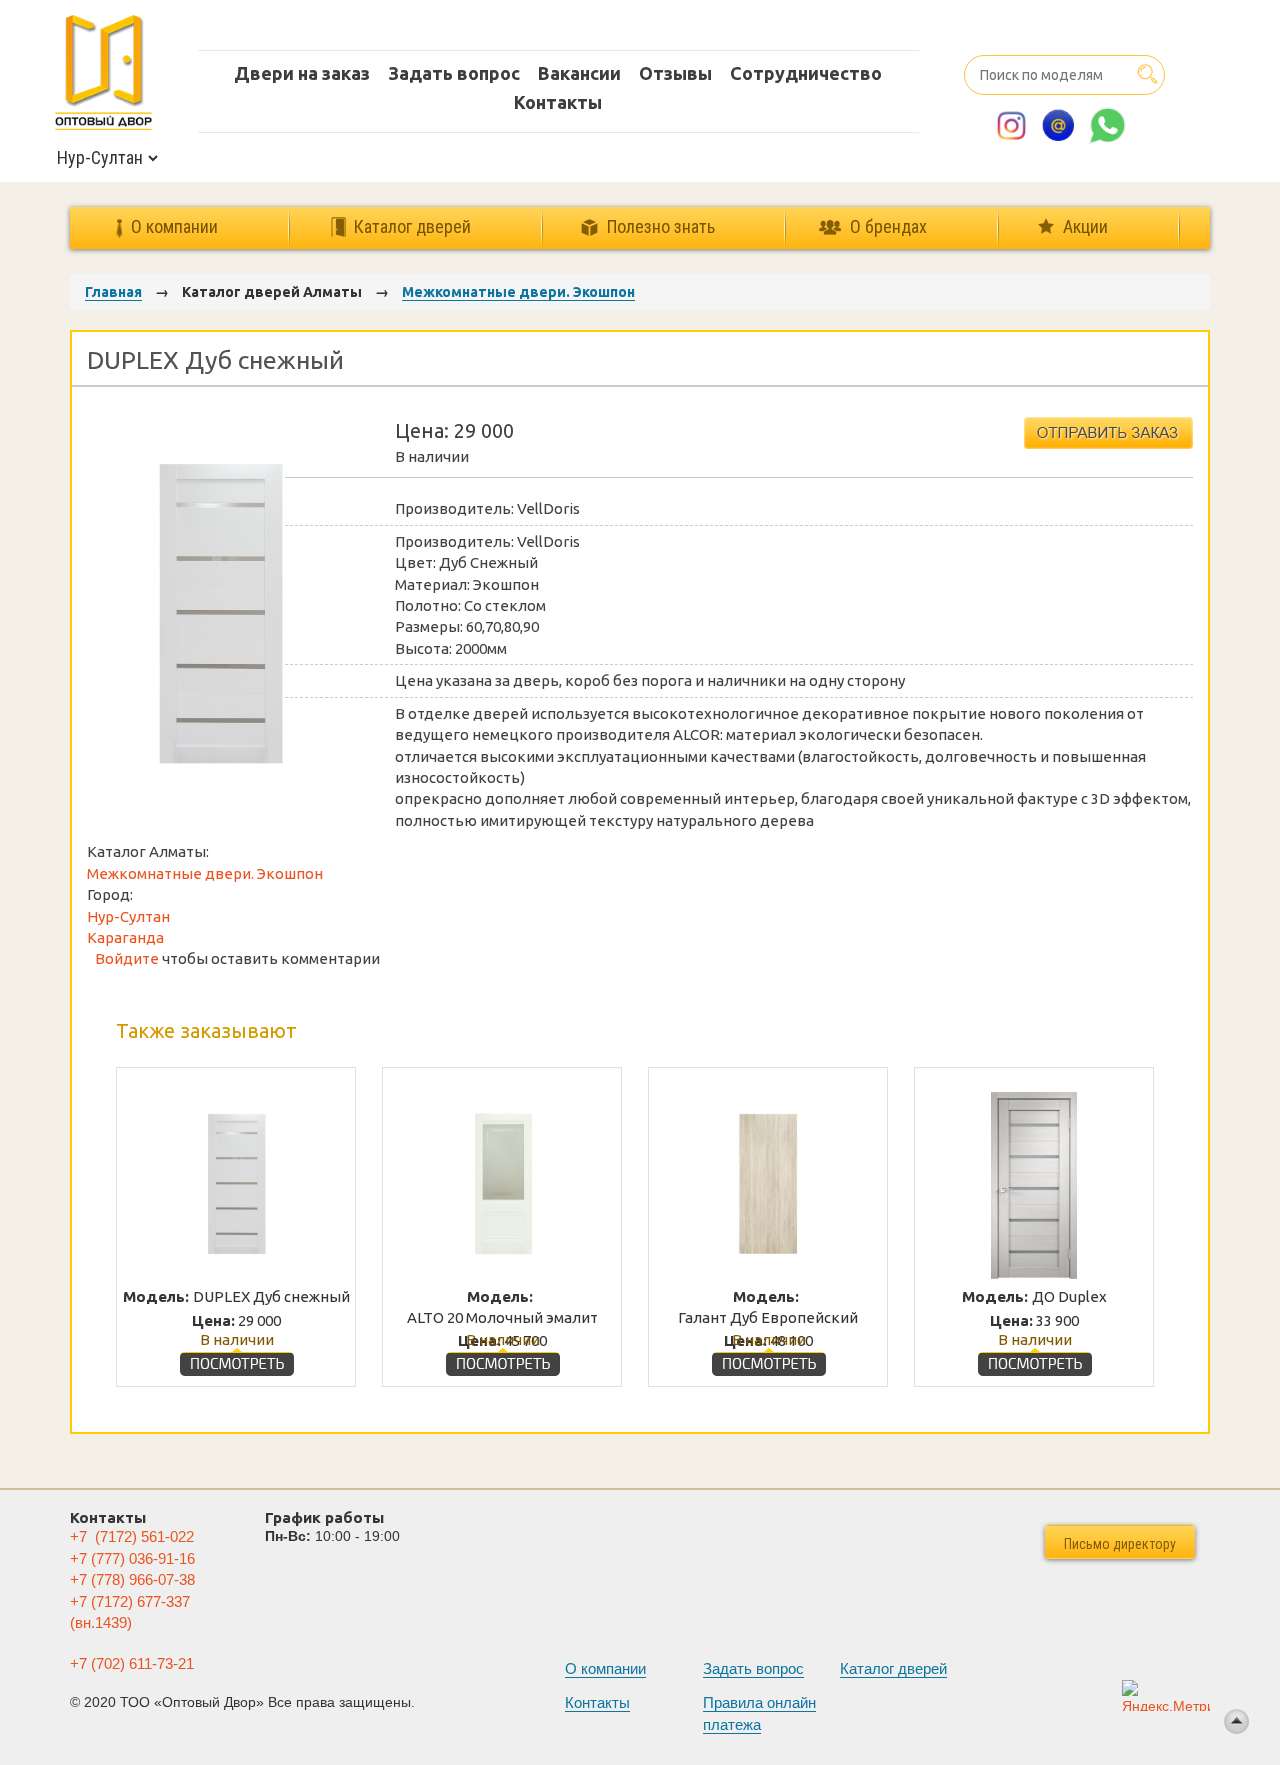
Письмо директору (1120, 1544)
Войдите (127, 958)
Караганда (125, 937)
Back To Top (1236, 1721)
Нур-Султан (128, 916)
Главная (113, 292)
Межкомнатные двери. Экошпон (518, 292)
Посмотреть (237, 1358)
